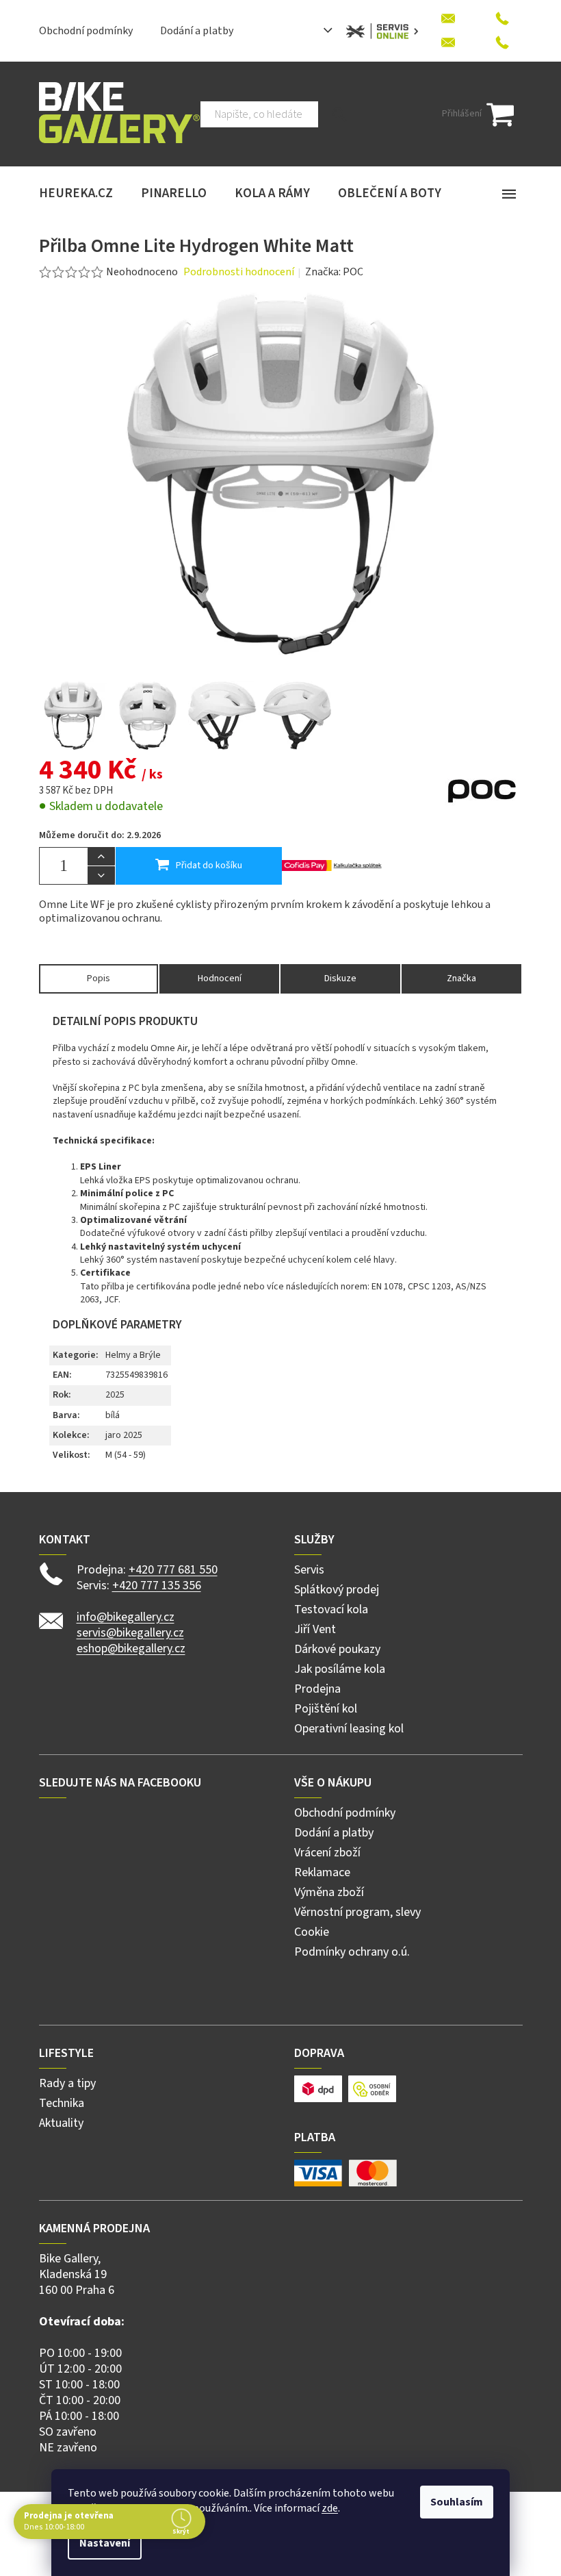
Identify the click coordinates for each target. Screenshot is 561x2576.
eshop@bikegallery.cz (131, 1649)
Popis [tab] (99, 978)
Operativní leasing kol (349, 1729)
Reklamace (322, 1872)
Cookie (312, 1932)
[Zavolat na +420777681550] (502, 15)
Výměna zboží (329, 1892)
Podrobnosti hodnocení (239, 272)
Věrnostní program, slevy (357, 1912)
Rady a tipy (67, 2083)
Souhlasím (457, 2502)
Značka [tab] (461, 978)
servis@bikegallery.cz (130, 1633)
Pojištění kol (326, 1709)
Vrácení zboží (327, 1853)
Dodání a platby (197, 31)
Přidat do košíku (209, 866)
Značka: (334, 272)
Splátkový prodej (337, 1590)
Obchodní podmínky (86, 31)
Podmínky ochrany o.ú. (352, 1952)
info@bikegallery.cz (126, 1617)
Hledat (340, 114)
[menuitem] (76, 194)
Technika (62, 2103)
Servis (309, 1570)
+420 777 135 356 (157, 1586)
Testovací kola (331, 1609)
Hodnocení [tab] (220, 978)
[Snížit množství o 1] (101, 875)
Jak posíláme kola (340, 1669)
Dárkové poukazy (337, 1649)
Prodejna (317, 1689)
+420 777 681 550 (173, 1570)
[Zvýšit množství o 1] (101, 857)
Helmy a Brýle (133, 1355)
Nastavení (105, 2543)
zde (330, 2508)
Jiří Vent (315, 1629)
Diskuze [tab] (340, 978)
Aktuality (61, 2123)
